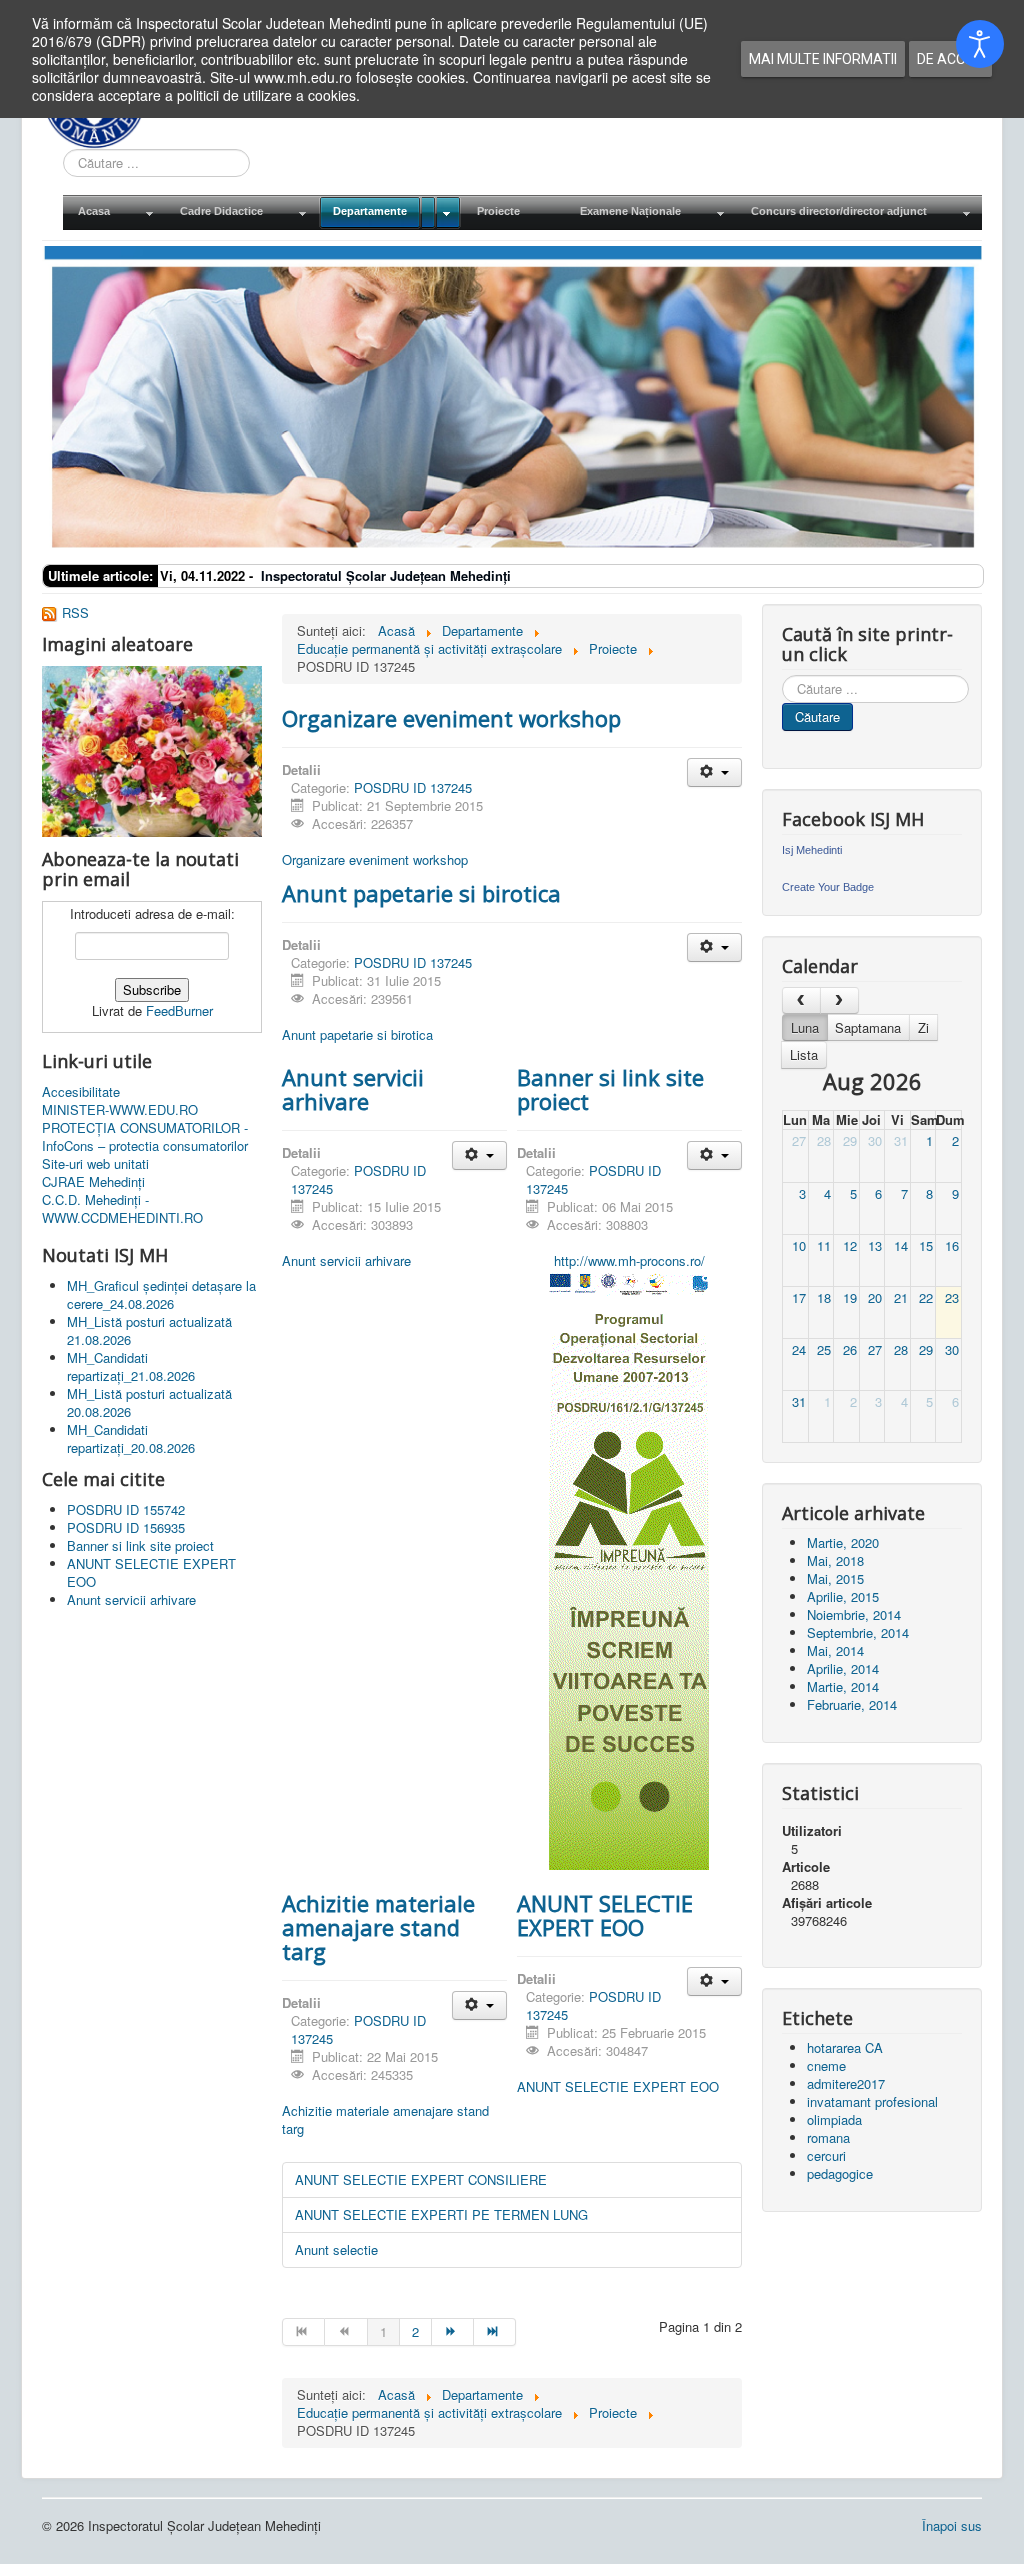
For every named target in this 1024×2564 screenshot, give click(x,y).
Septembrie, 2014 (858, 1632)
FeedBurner (179, 1010)
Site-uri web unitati (95, 1164)
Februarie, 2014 (852, 1704)
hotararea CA (845, 2047)
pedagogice (840, 2173)
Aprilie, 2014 (843, 1668)
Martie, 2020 (843, 1542)
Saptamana (868, 1027)
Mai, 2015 (835, 1578)
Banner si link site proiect (610, 1089)
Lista (804, 1054)
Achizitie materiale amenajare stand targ (378, 1927)
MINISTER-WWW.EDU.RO (120, 1110)
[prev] (801, 1000)
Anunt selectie (336, 2249)
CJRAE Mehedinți (93, 1182)
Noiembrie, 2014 (854, 1614)
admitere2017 (846, 2083)
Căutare (817, 716)
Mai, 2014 (835, 1650)
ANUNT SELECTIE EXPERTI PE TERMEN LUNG (441, 2214)
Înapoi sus (952, 2525)
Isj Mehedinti (812, 850)
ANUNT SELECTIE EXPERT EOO (605, 1915)
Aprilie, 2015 (843, 1596)
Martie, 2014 (843, 1686)
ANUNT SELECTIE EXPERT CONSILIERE (421, 2179)
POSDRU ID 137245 (413, 787)
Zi (923, 1027)
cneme (826, 2065)
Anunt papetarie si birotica (421, 893)
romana (828, 2137)
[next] (839, 1000)
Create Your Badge (828, 887)
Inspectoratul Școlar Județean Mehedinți (386, 575)
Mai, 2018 (835, 1560)
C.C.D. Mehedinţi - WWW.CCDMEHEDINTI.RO (122, 1209)
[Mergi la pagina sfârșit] (495, 2332)
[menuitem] (114, 212)
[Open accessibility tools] (980, 44)
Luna (805, 1027)
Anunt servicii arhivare (353, 1089)
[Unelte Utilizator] (714, 772)
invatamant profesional (872, 2101)
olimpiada (834, 2119)
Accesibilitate (81, 1092)
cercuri (826, 2155)
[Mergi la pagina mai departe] (453, 2332)
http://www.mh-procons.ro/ (629, 1260)
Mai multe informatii (823, 59)
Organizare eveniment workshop (451, 718)
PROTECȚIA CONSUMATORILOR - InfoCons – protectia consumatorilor (145, 1137)
